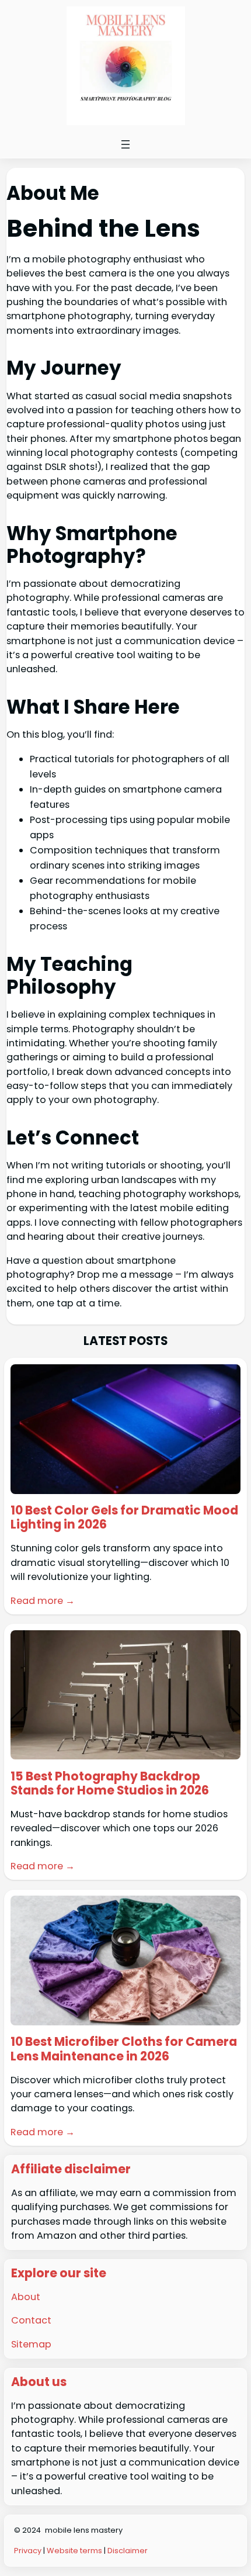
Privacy (29, 2551)
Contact (31, 2320)
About (26, 2297)
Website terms (74, 2551)
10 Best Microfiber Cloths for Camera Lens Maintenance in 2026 (124, 2049)
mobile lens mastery (84, 2530)
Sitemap (31, 2344)
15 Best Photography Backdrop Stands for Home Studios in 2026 (110, 1784)
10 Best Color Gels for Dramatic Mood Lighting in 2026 (124, 1518)
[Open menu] (125, 144)
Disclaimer (128, 2551)
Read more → (43, 1601)
